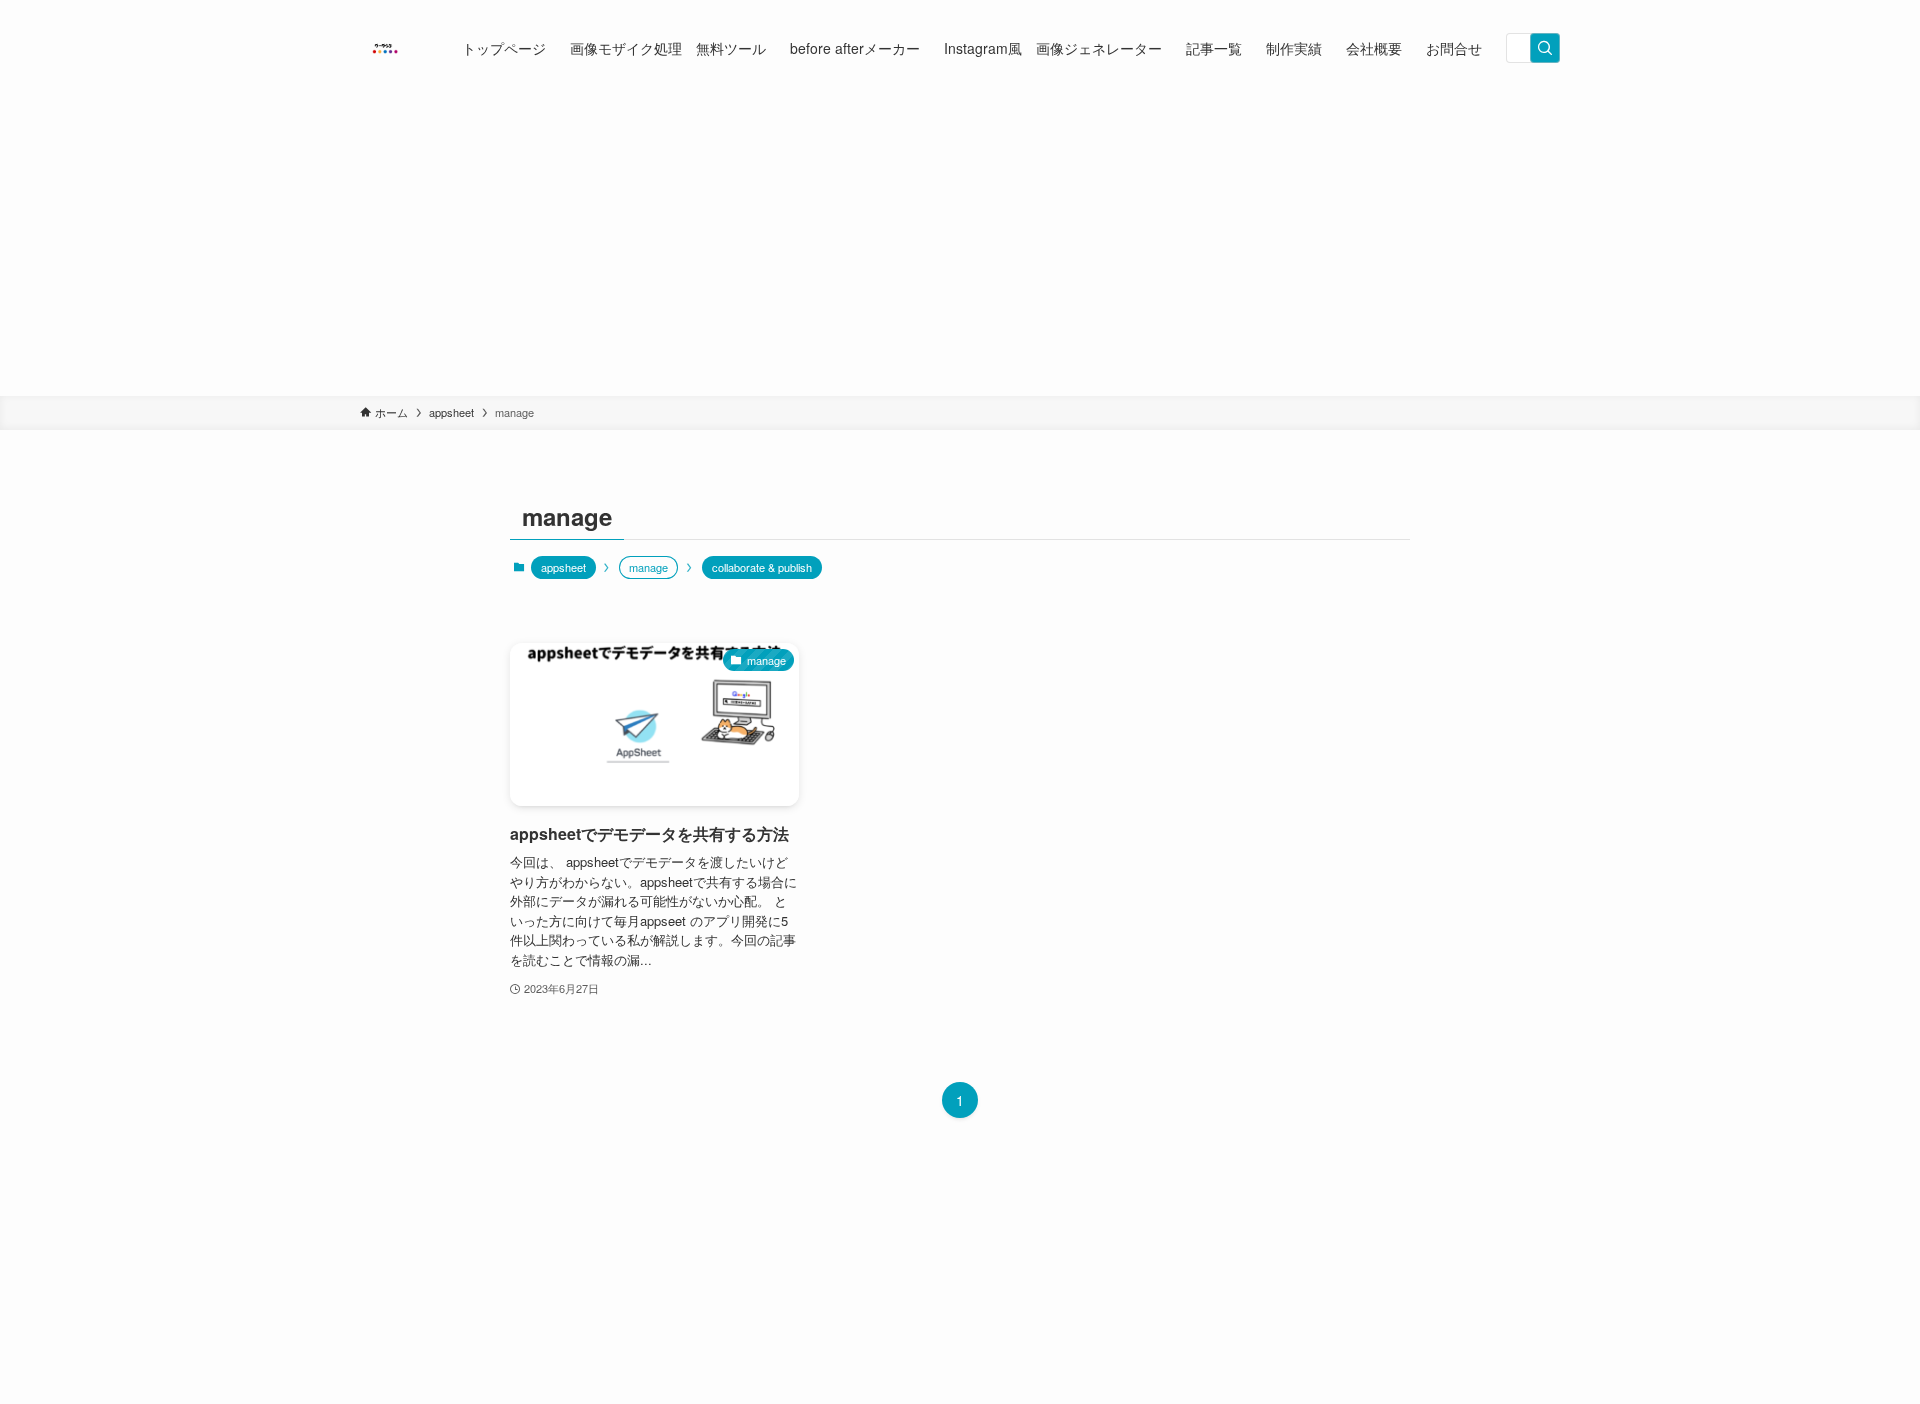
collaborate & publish (762, 567)
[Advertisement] (960, 246)
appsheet (563, 567)
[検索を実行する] (1545, 48)
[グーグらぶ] (385, 48)
